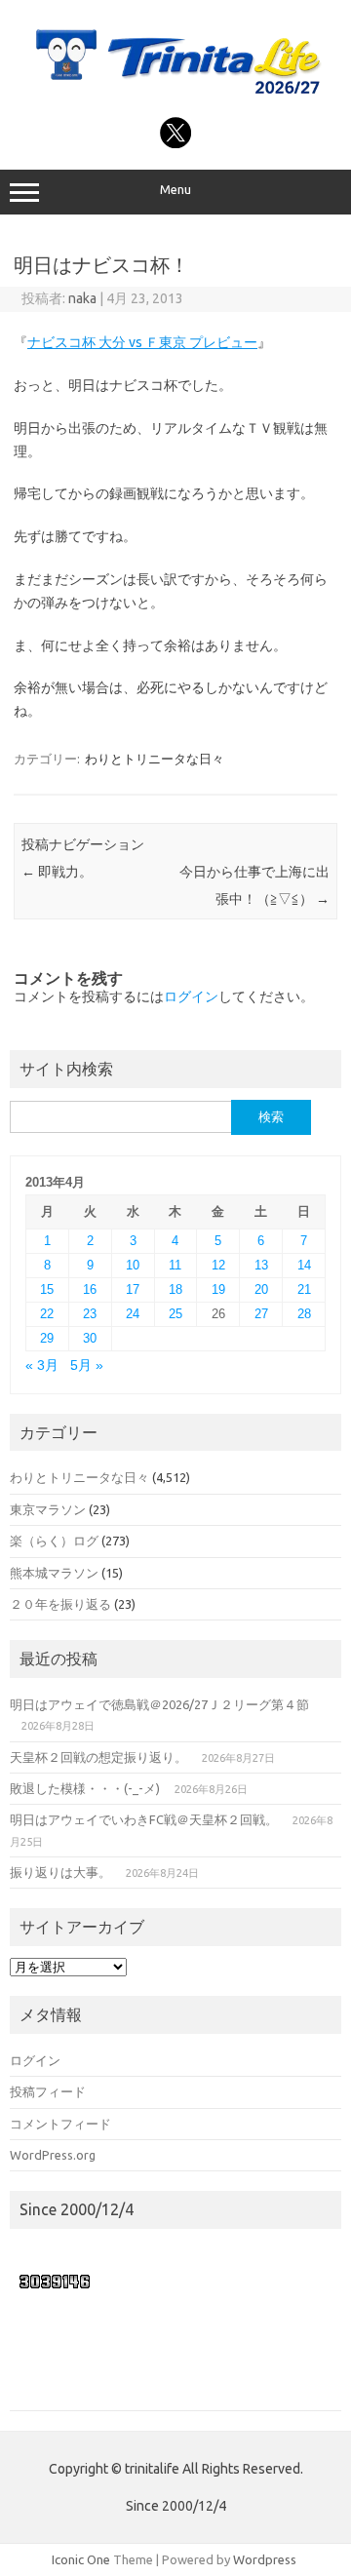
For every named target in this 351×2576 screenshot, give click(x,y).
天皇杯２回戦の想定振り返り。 (98, 1757)
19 (218, 1289)
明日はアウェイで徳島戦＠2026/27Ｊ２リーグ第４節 (159, 1704)
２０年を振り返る (60, 1604)
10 (133, 1265)
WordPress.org (53, 2155)
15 (47, 1289)
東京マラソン (48, 1509)
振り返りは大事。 (60, 1872)
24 (133, 1314)
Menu (175, 190)
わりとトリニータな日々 (155, 759)
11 (175, 1265)
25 (175, 1314)
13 (261, 1265)
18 (175, 1289)
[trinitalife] (175, 96)
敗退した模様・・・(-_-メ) (85, 1788)
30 (90, 1338)
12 (218, 1265)
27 (261, 1314)
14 (304, 1265)
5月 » (87, 1366)
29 (47, 1338)
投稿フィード (48, 2091)
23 (90, 1314)
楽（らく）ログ (54, 1541)
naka (82, 298)
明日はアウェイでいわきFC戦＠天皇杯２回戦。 (144, 1819)
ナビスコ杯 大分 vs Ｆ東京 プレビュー (142, 342)
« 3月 (42, 1366)
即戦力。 (57, 872)
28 (304, 1314)
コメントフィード (60, 2124)
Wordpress (265, 2559)
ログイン (191, 996)
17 (133, 1289)
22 (47, 1314)
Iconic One (81, 2559)
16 (90, 1289)
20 (261, 1289)
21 (304, 1289)
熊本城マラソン (54, 1573)
